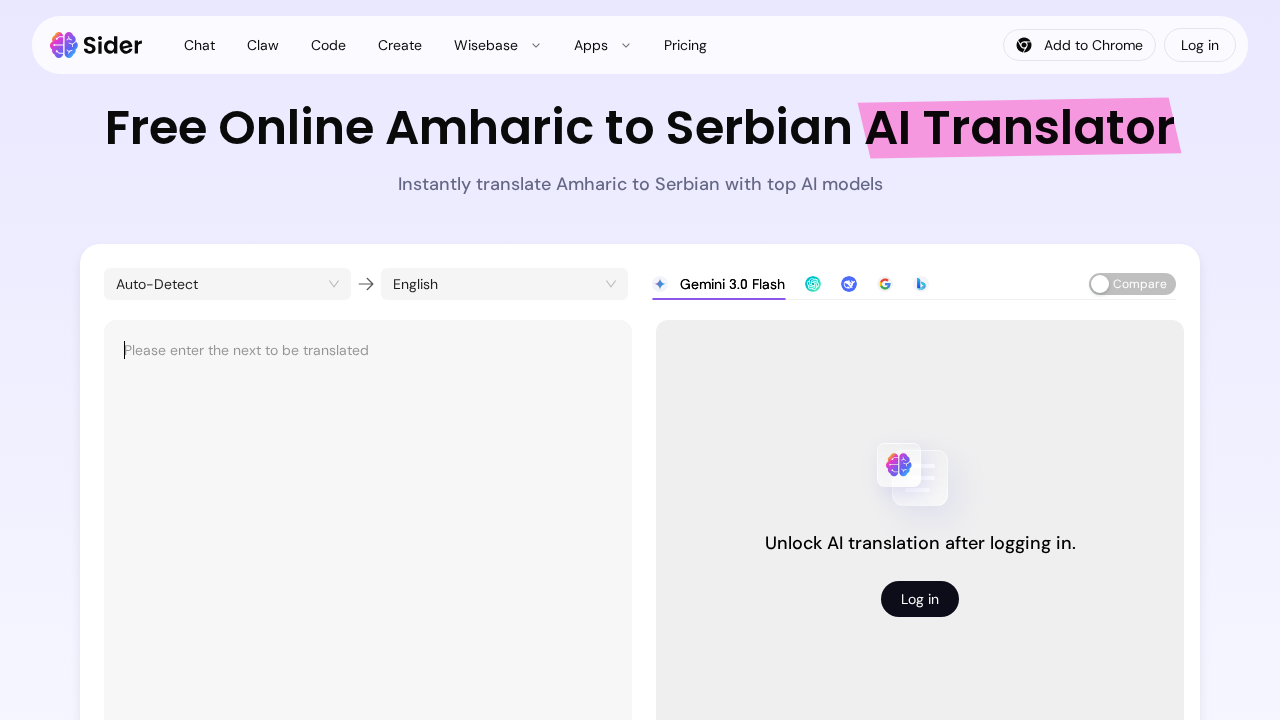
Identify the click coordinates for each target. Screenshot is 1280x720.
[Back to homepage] (96, 45)
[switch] (1132, 284)
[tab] (718, 284)
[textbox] (368, 524)
